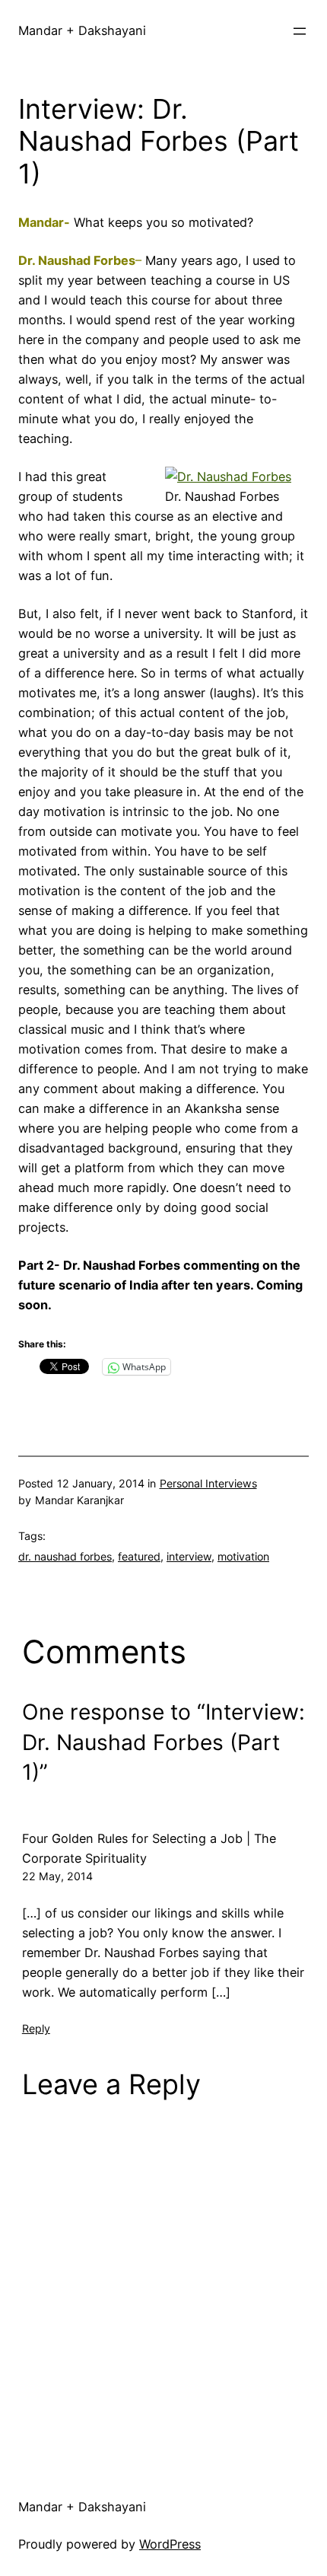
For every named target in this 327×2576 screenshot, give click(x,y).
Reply (36, 2028)
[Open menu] (300, 31)
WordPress (170, 2544)
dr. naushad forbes (65, 1556)
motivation (243, 1556)
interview (189, 1556)
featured (139, 1556)
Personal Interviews (208, 1483)
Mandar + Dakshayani (82, 30)
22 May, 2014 (57, 1876)
